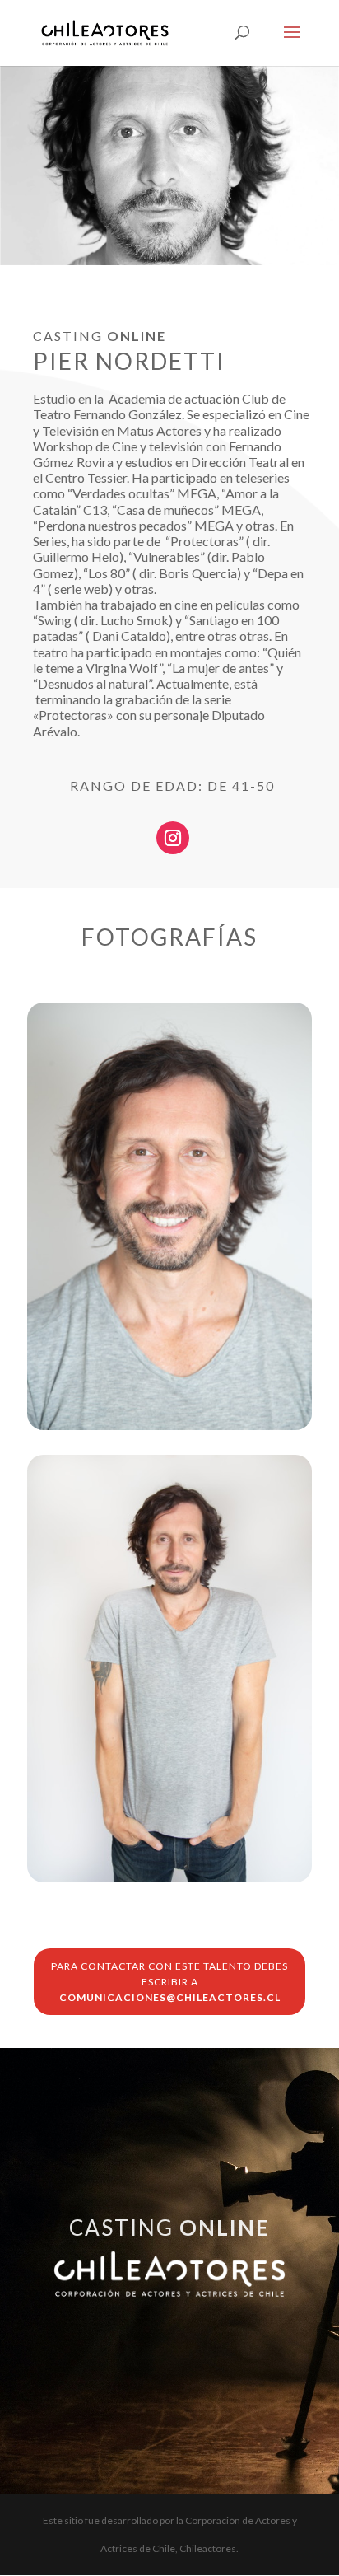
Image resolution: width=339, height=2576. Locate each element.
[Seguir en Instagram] (173, 838)
